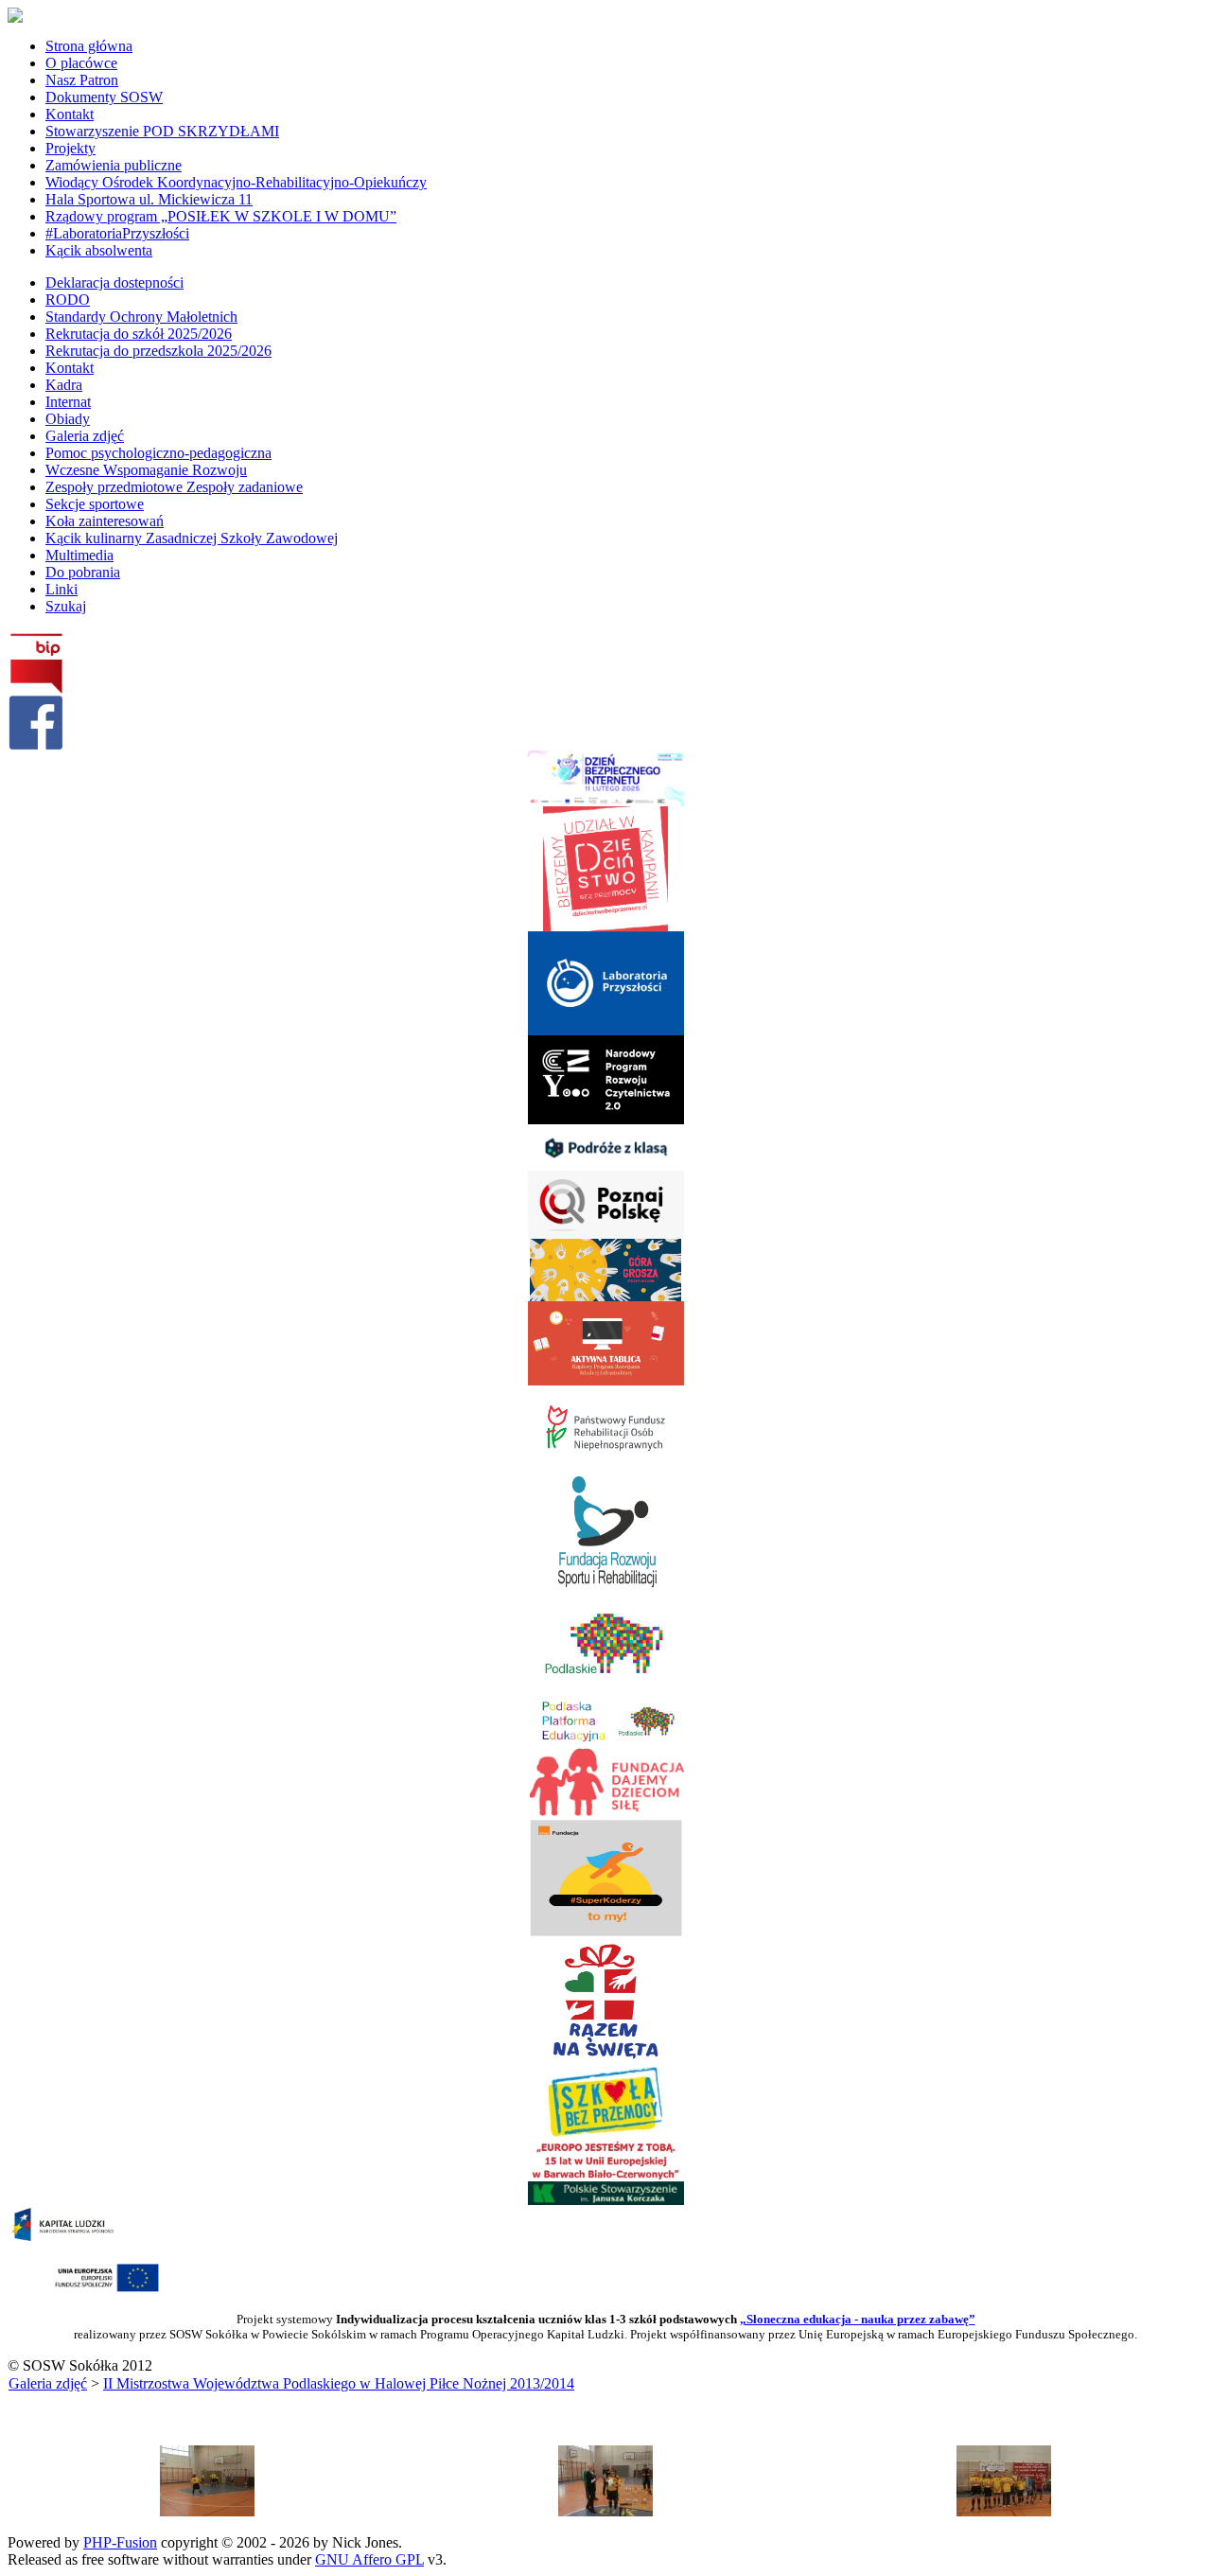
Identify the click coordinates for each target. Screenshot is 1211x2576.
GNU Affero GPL (369, 2559)
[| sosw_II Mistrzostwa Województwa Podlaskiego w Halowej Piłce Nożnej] (207, 2511)
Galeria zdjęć (48, 2383)
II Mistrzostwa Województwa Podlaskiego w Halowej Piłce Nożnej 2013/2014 (339, 2383)
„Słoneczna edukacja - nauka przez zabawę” (858, 2319)
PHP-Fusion (120, 2542)
